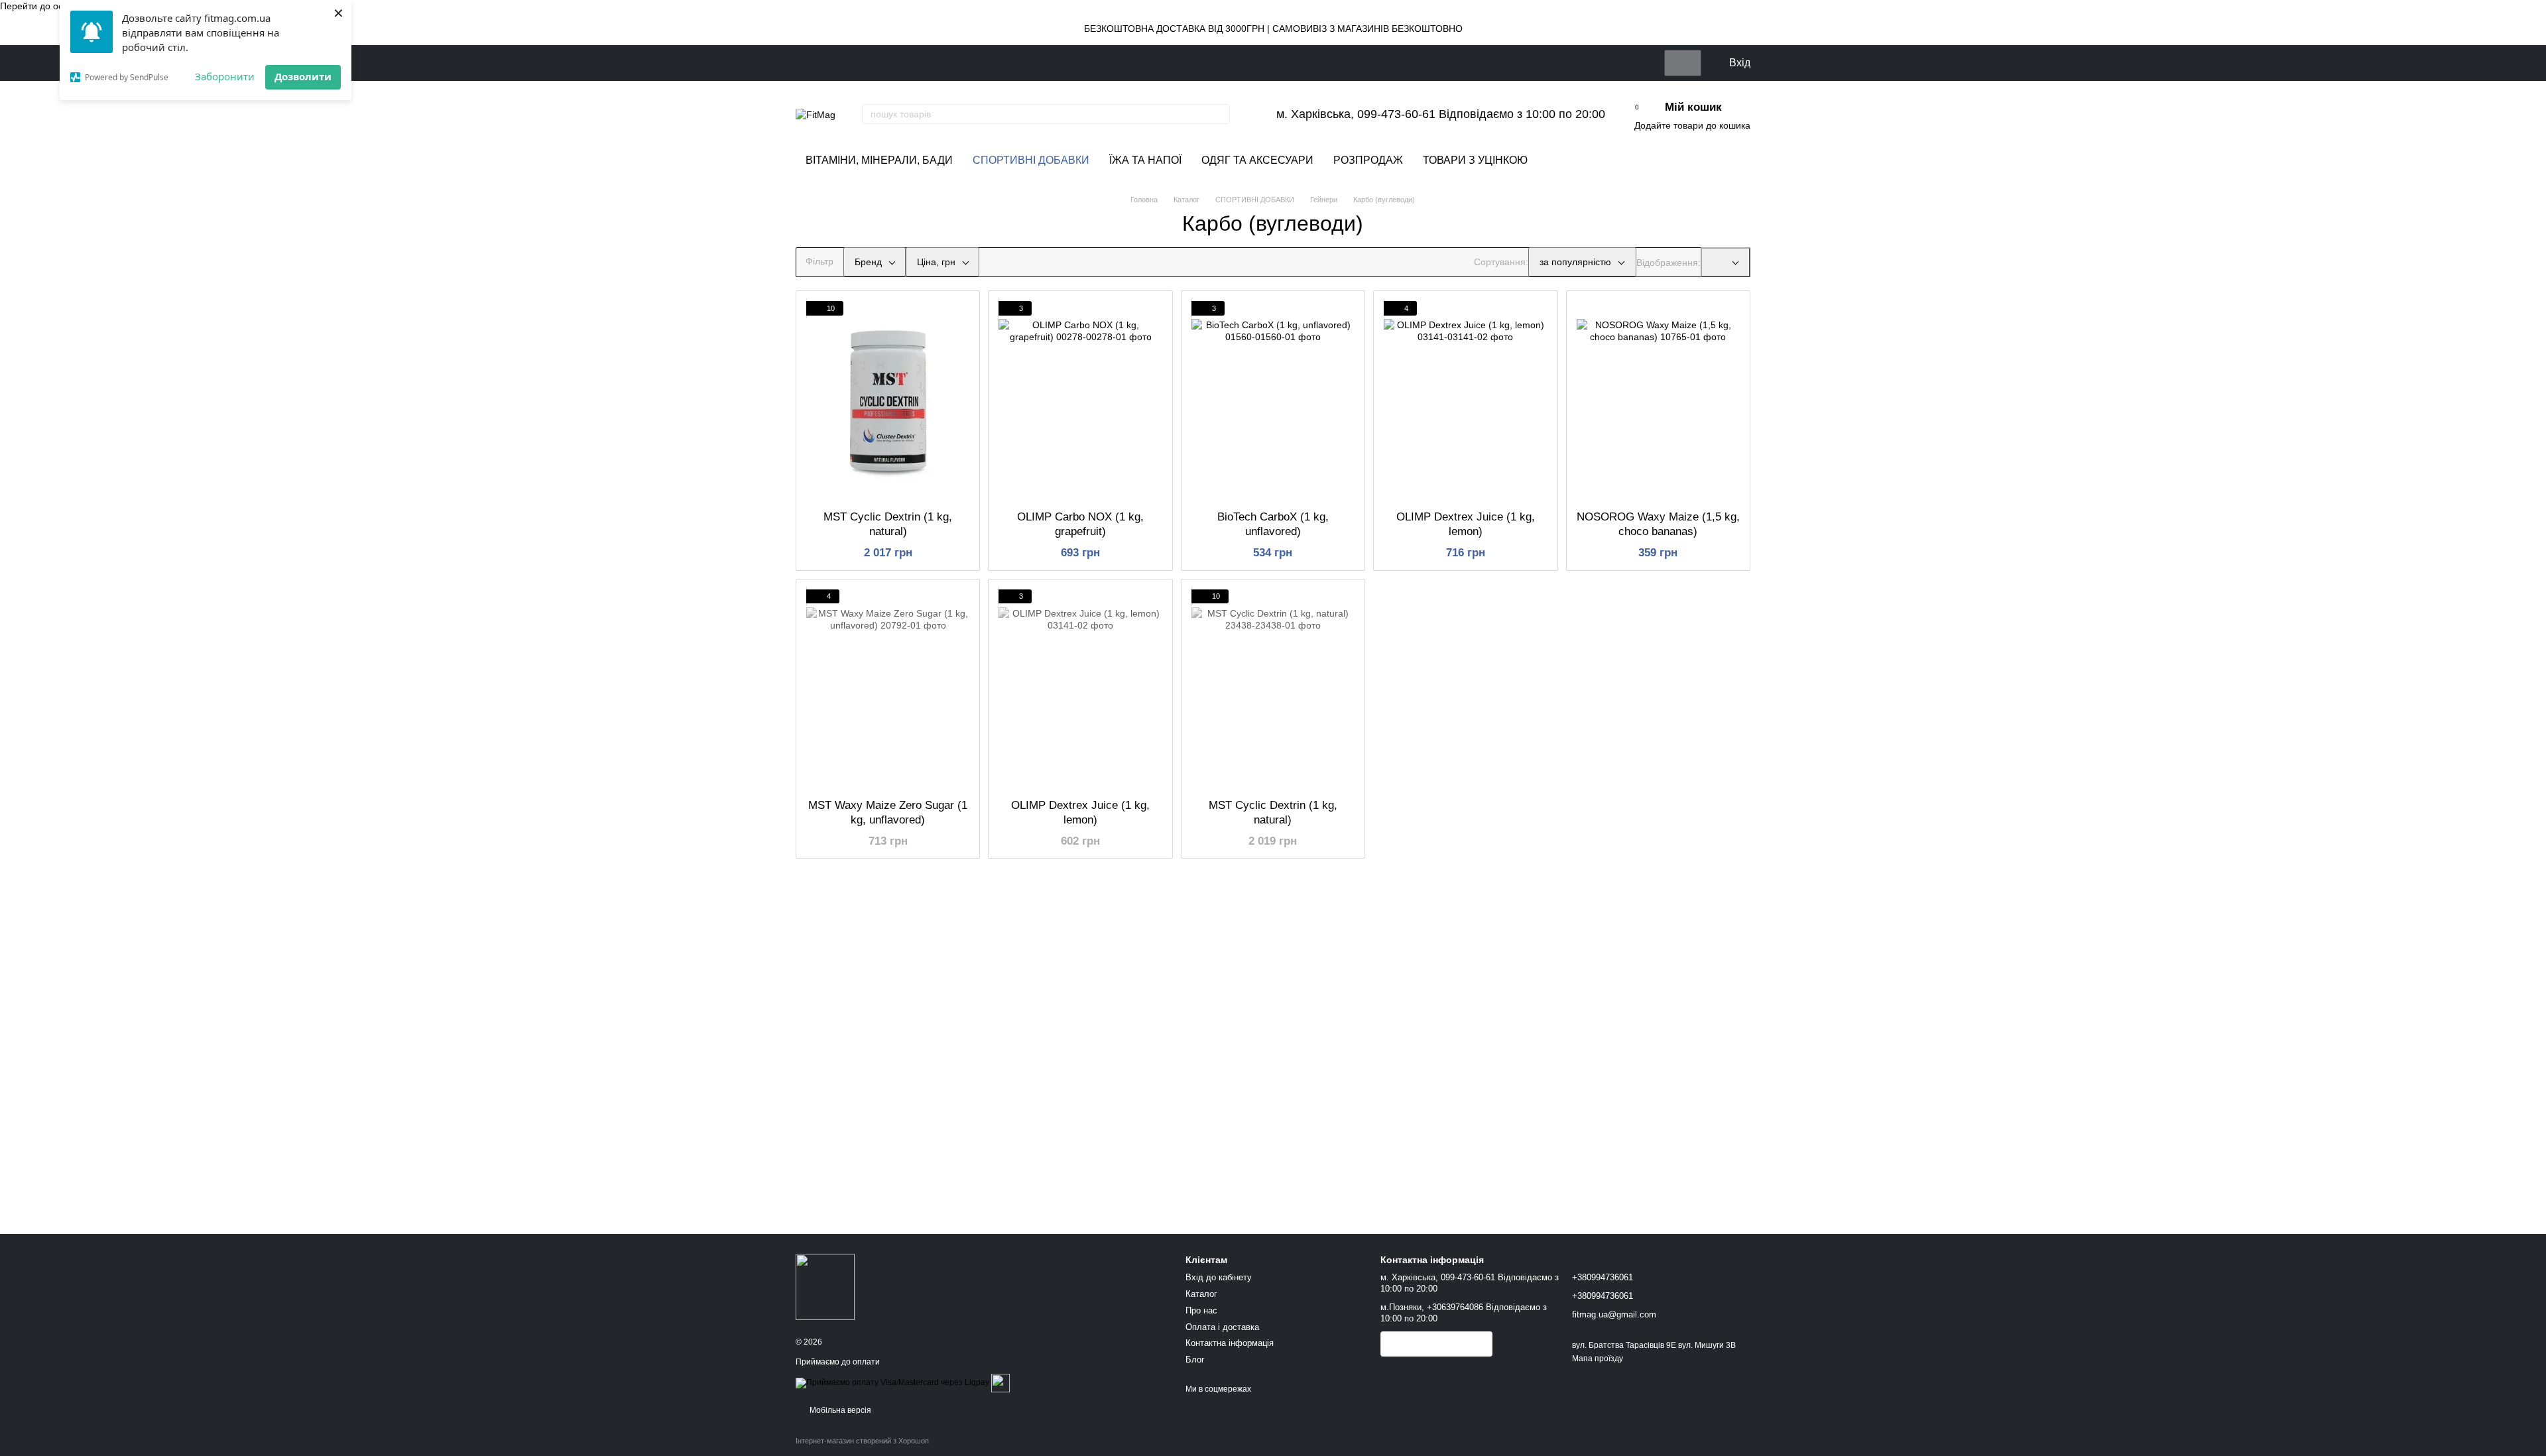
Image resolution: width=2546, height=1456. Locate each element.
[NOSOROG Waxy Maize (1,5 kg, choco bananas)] (1658, 400)
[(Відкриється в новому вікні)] (1000, 1382)
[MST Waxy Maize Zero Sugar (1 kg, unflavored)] (888, 689)
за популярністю (1575, 262)
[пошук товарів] (1219, 114)
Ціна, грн (936, 262)
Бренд (868, 262)
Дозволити (303, 76)
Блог (1195, 1360)
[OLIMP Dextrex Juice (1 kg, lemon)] (1465, 400)
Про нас (1201, 1310)
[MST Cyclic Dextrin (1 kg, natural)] (888, 400)
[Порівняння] (1683, 63)
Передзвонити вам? (1436, 1345)
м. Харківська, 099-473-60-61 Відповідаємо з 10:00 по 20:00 (1441, 114)
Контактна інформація (1230, 1343)
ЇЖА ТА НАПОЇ (1145, 160)
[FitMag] (825, 1286)
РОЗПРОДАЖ (1368, 160)
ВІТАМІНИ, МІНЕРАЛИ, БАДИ (879, 160)
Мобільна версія (839, 1410)
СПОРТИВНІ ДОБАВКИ (1031, 160)
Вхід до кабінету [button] (1219, 1277)
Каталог (1201, 1294)
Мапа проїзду (1598, 1359)
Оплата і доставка (1222, 1327)
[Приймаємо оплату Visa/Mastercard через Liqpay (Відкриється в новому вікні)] (892, 1382)
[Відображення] (1726, 262)
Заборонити (225, 76)
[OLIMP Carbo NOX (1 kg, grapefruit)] (1080, 400)
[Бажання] (1649, 63)
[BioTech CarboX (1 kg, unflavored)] (1273, 400)
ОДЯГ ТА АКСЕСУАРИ (1257, 160)
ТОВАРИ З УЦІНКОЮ (1475, 160)
